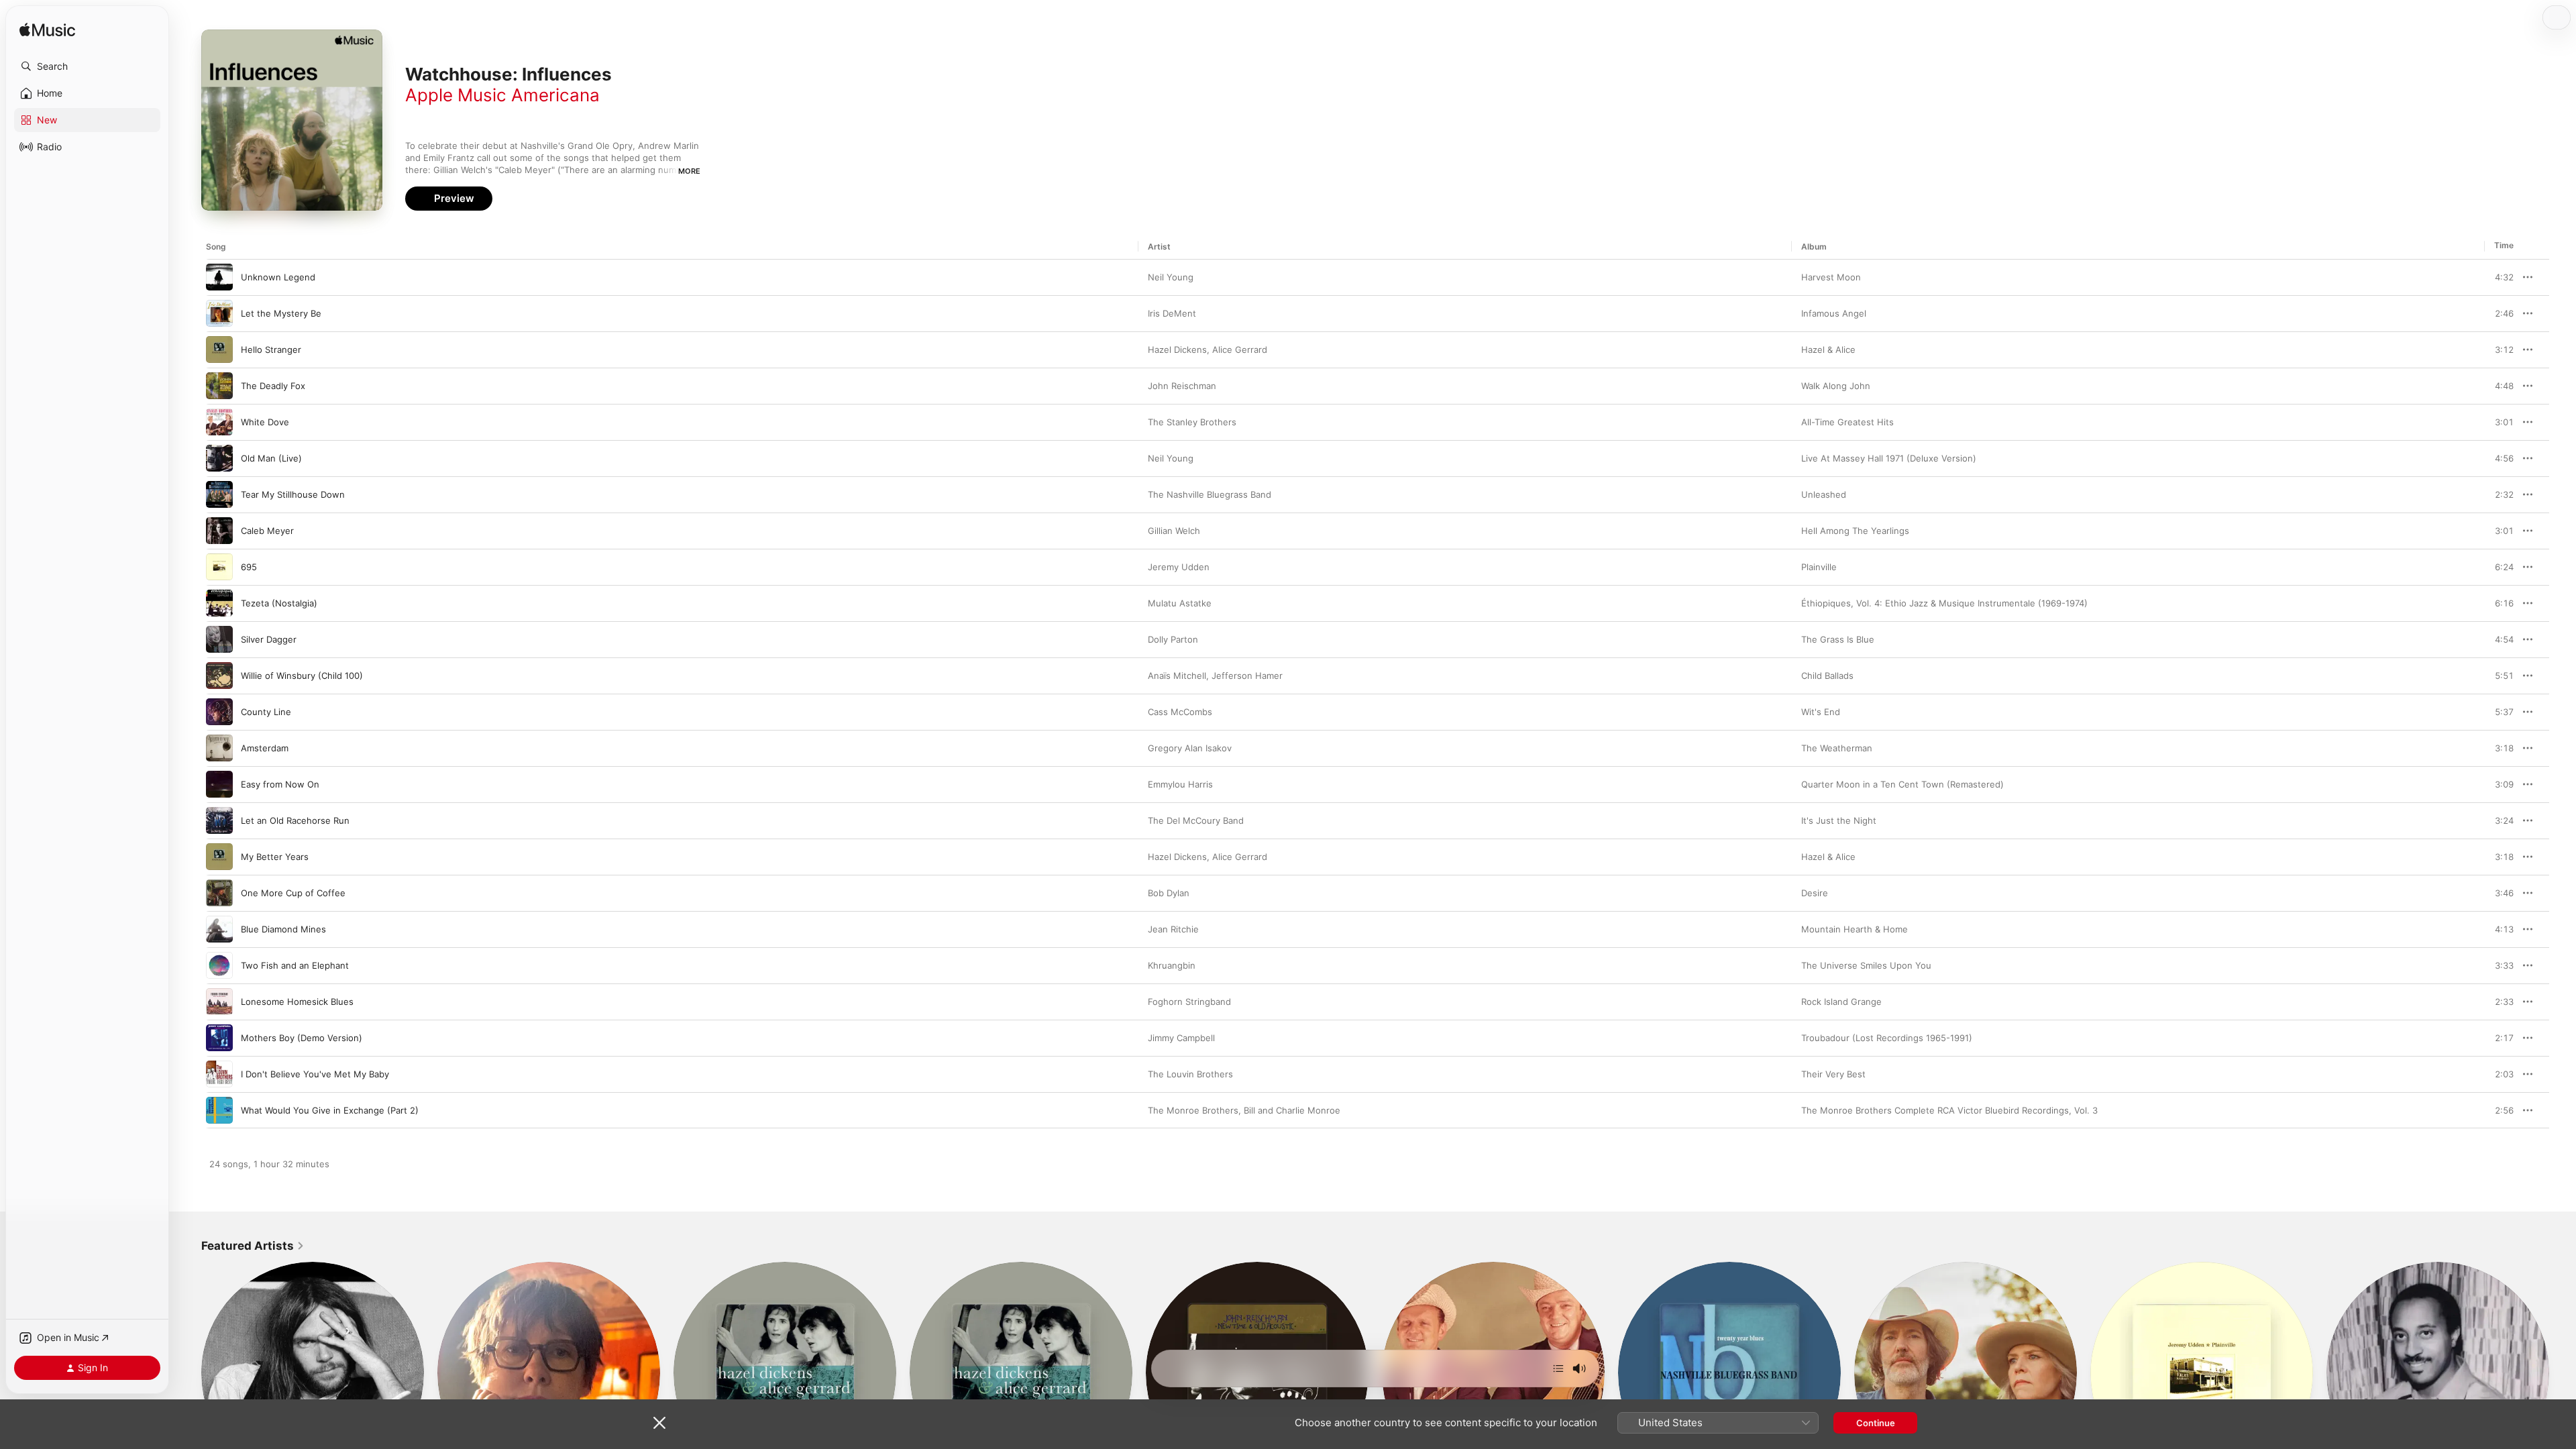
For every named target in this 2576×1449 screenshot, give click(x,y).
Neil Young (1171, 277)
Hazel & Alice (1828, 350)
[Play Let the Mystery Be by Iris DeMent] (219, 313)
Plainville (1819, 567)
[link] (253, 1246)
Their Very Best (1833, 1074)
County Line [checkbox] (266, 712)
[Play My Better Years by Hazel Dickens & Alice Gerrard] (219, 857)
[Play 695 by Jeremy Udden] (219, 567)
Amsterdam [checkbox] (265, 748)
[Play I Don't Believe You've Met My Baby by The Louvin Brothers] (219, 1074)
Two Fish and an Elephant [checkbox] (295, 965)
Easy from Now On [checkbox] (280, 784)
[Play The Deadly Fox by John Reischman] (219, 386)
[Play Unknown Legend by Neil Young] (219, 277)
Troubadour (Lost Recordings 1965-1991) (1887, 1038)
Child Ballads (1827, 676)
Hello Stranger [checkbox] (271, 350)
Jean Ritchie (1173, 929)
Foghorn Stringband (1189, 1002)
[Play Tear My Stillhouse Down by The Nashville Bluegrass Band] (219, 494)
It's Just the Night (1839, 820)
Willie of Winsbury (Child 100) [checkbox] (302, 676)
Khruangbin (1172, 965)
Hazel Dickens (1177, 350)
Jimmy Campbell (1181, 1038)
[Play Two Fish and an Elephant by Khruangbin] (219, 965)
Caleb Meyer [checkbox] (267, 531)
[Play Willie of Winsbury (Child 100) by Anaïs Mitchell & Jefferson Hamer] (219, 676)
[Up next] (1558, 1368)
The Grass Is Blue (1838, 639)
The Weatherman (1837, 748)
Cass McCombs (1180, 712)
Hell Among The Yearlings (1855, 531)
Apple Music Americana (502, 95)
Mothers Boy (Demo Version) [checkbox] (302, 1038)
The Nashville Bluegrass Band (1210, 494)
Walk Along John (1836, 386)
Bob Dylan (1169, 893)
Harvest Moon (1831, 277)
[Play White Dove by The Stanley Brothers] (219, 422)
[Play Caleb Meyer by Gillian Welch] (219, 531)
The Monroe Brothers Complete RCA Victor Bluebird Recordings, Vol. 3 (1949, 1110)
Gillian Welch (1174, 531)
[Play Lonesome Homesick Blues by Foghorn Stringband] (219, 1002)
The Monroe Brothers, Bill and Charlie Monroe (1244, 1110)
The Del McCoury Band (1196, 820)
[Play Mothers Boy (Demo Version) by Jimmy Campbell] (219, 1038)
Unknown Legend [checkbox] (278, 277)
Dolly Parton (1173, 639)
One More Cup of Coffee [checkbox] (293, 893)
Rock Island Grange (1841, 1002)
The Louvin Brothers (1190, 1074)
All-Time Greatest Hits (1847, 422)
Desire (1815, 893)
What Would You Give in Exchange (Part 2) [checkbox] (330, 1110)
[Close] (659, 1423)
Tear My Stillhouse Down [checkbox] (293, 494)
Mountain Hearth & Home (1855, 929)
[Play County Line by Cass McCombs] (219, 712)
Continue (1876, 1423)
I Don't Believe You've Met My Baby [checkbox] (315, 1074)
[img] (47, 31)
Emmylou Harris (1180, 784)
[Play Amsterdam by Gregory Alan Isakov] (219, 748)
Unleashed (1824, 494)
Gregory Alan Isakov (1190, 748)
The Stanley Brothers (1192, 422)
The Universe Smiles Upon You (1866, 965)
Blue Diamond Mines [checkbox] (283, 929)
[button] (87, 66)
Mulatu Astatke (1180, 603)
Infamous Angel (1834, 313)
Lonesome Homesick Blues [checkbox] (297, 1002)
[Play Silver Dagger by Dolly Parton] (219, 639)
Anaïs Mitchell (1177, 676)
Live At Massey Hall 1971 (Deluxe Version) (1889, 458)
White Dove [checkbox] (265, 422)
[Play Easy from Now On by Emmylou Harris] (219, 784)
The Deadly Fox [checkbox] (273, 386)
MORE (689, 171)
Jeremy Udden (1179, 567)
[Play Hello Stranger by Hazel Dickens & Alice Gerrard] (219, 350)
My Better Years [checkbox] (275, 857)
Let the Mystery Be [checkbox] (281, 313)
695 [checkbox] (249, 567)
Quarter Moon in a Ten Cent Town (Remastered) (1902, 784)
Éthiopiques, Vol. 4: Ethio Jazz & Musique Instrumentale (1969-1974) (1944, 603)
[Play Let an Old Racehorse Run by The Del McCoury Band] (219, 820)
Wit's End (1821, 712)
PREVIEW (2499, 277)
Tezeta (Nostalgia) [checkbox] (279, 603)
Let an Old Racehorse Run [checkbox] (295, 820)
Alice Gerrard (1240, 350)
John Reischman (1182, 386)
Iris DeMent (1172, 313)
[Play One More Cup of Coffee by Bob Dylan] (219, 893)
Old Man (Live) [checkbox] (271, 458)
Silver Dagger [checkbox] (269, 639)
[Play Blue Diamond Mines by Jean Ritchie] (219, 929)
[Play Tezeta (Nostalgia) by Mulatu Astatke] (219, 603)
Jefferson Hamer (1247, 676)
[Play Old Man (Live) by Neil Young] (219, 458)
